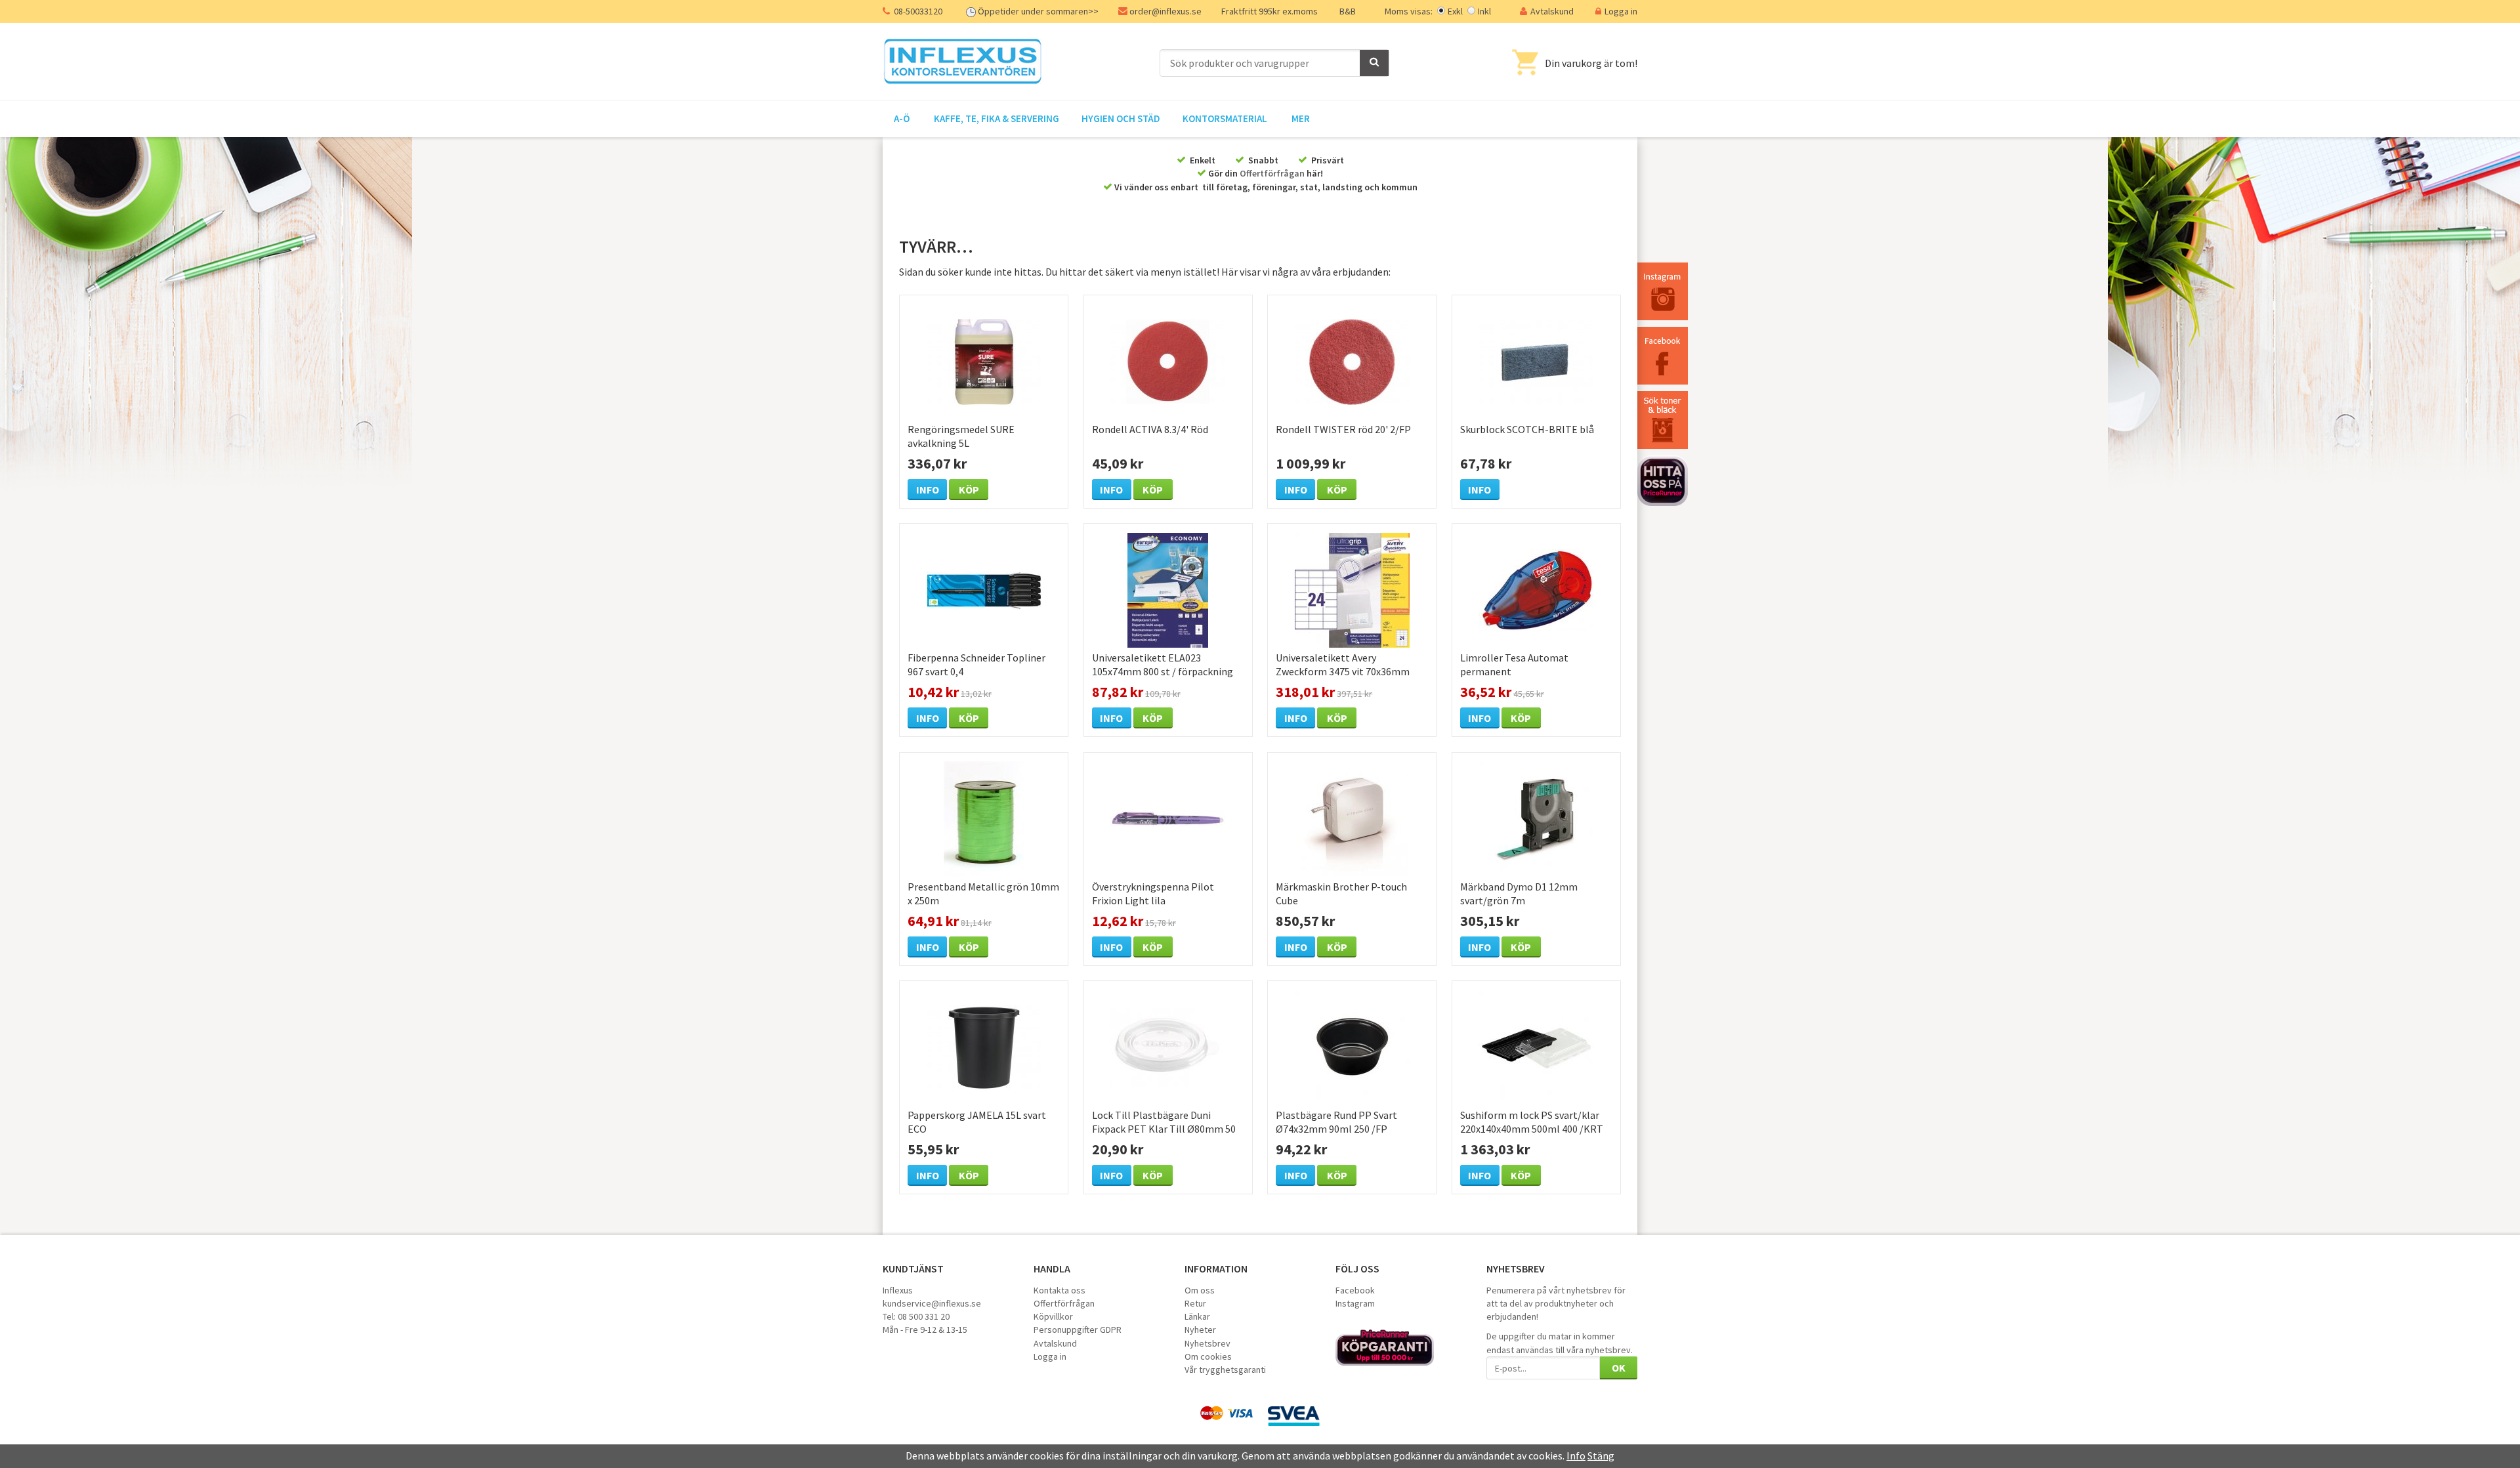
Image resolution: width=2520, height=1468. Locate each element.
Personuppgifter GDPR (1078, 1330)
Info (928, 490)
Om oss (1200, 1290)
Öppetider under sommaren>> (1038, 11)
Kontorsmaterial (1225, 118)
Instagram (1355, 1303)
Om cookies (1208, 1356)
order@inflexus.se (1165, 11)
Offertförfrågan (1272, 173)
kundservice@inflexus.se (932, 1303)
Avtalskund (1552, 11)
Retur (1195, 1303)
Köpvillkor (1053, 1316)
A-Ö (902, 118)
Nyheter (1200, 1330)
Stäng (1601, 1456)
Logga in (1621, 11)
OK (1619, 1368)
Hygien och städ (1121, 118)
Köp (969, 490)
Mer (1301, 118)
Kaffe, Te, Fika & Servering (997, 118)
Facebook (1355, 1290)
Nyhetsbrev (1207, 1343)
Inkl (1484, 11)
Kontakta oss (1060, 1290)
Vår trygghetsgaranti (1225, 1370)
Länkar (1197, 1316)
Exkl (1455, 11)
